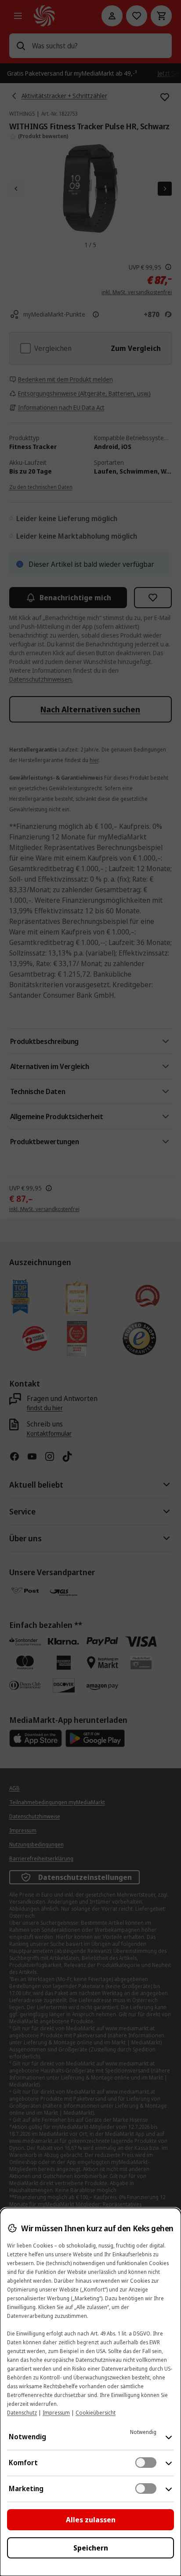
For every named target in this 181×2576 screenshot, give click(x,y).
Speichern (91, 2548)
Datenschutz (22, 2413)
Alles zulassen (91, 2520)
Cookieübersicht (96, 2413)
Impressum (56, 2413)
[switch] (146, 2463)
